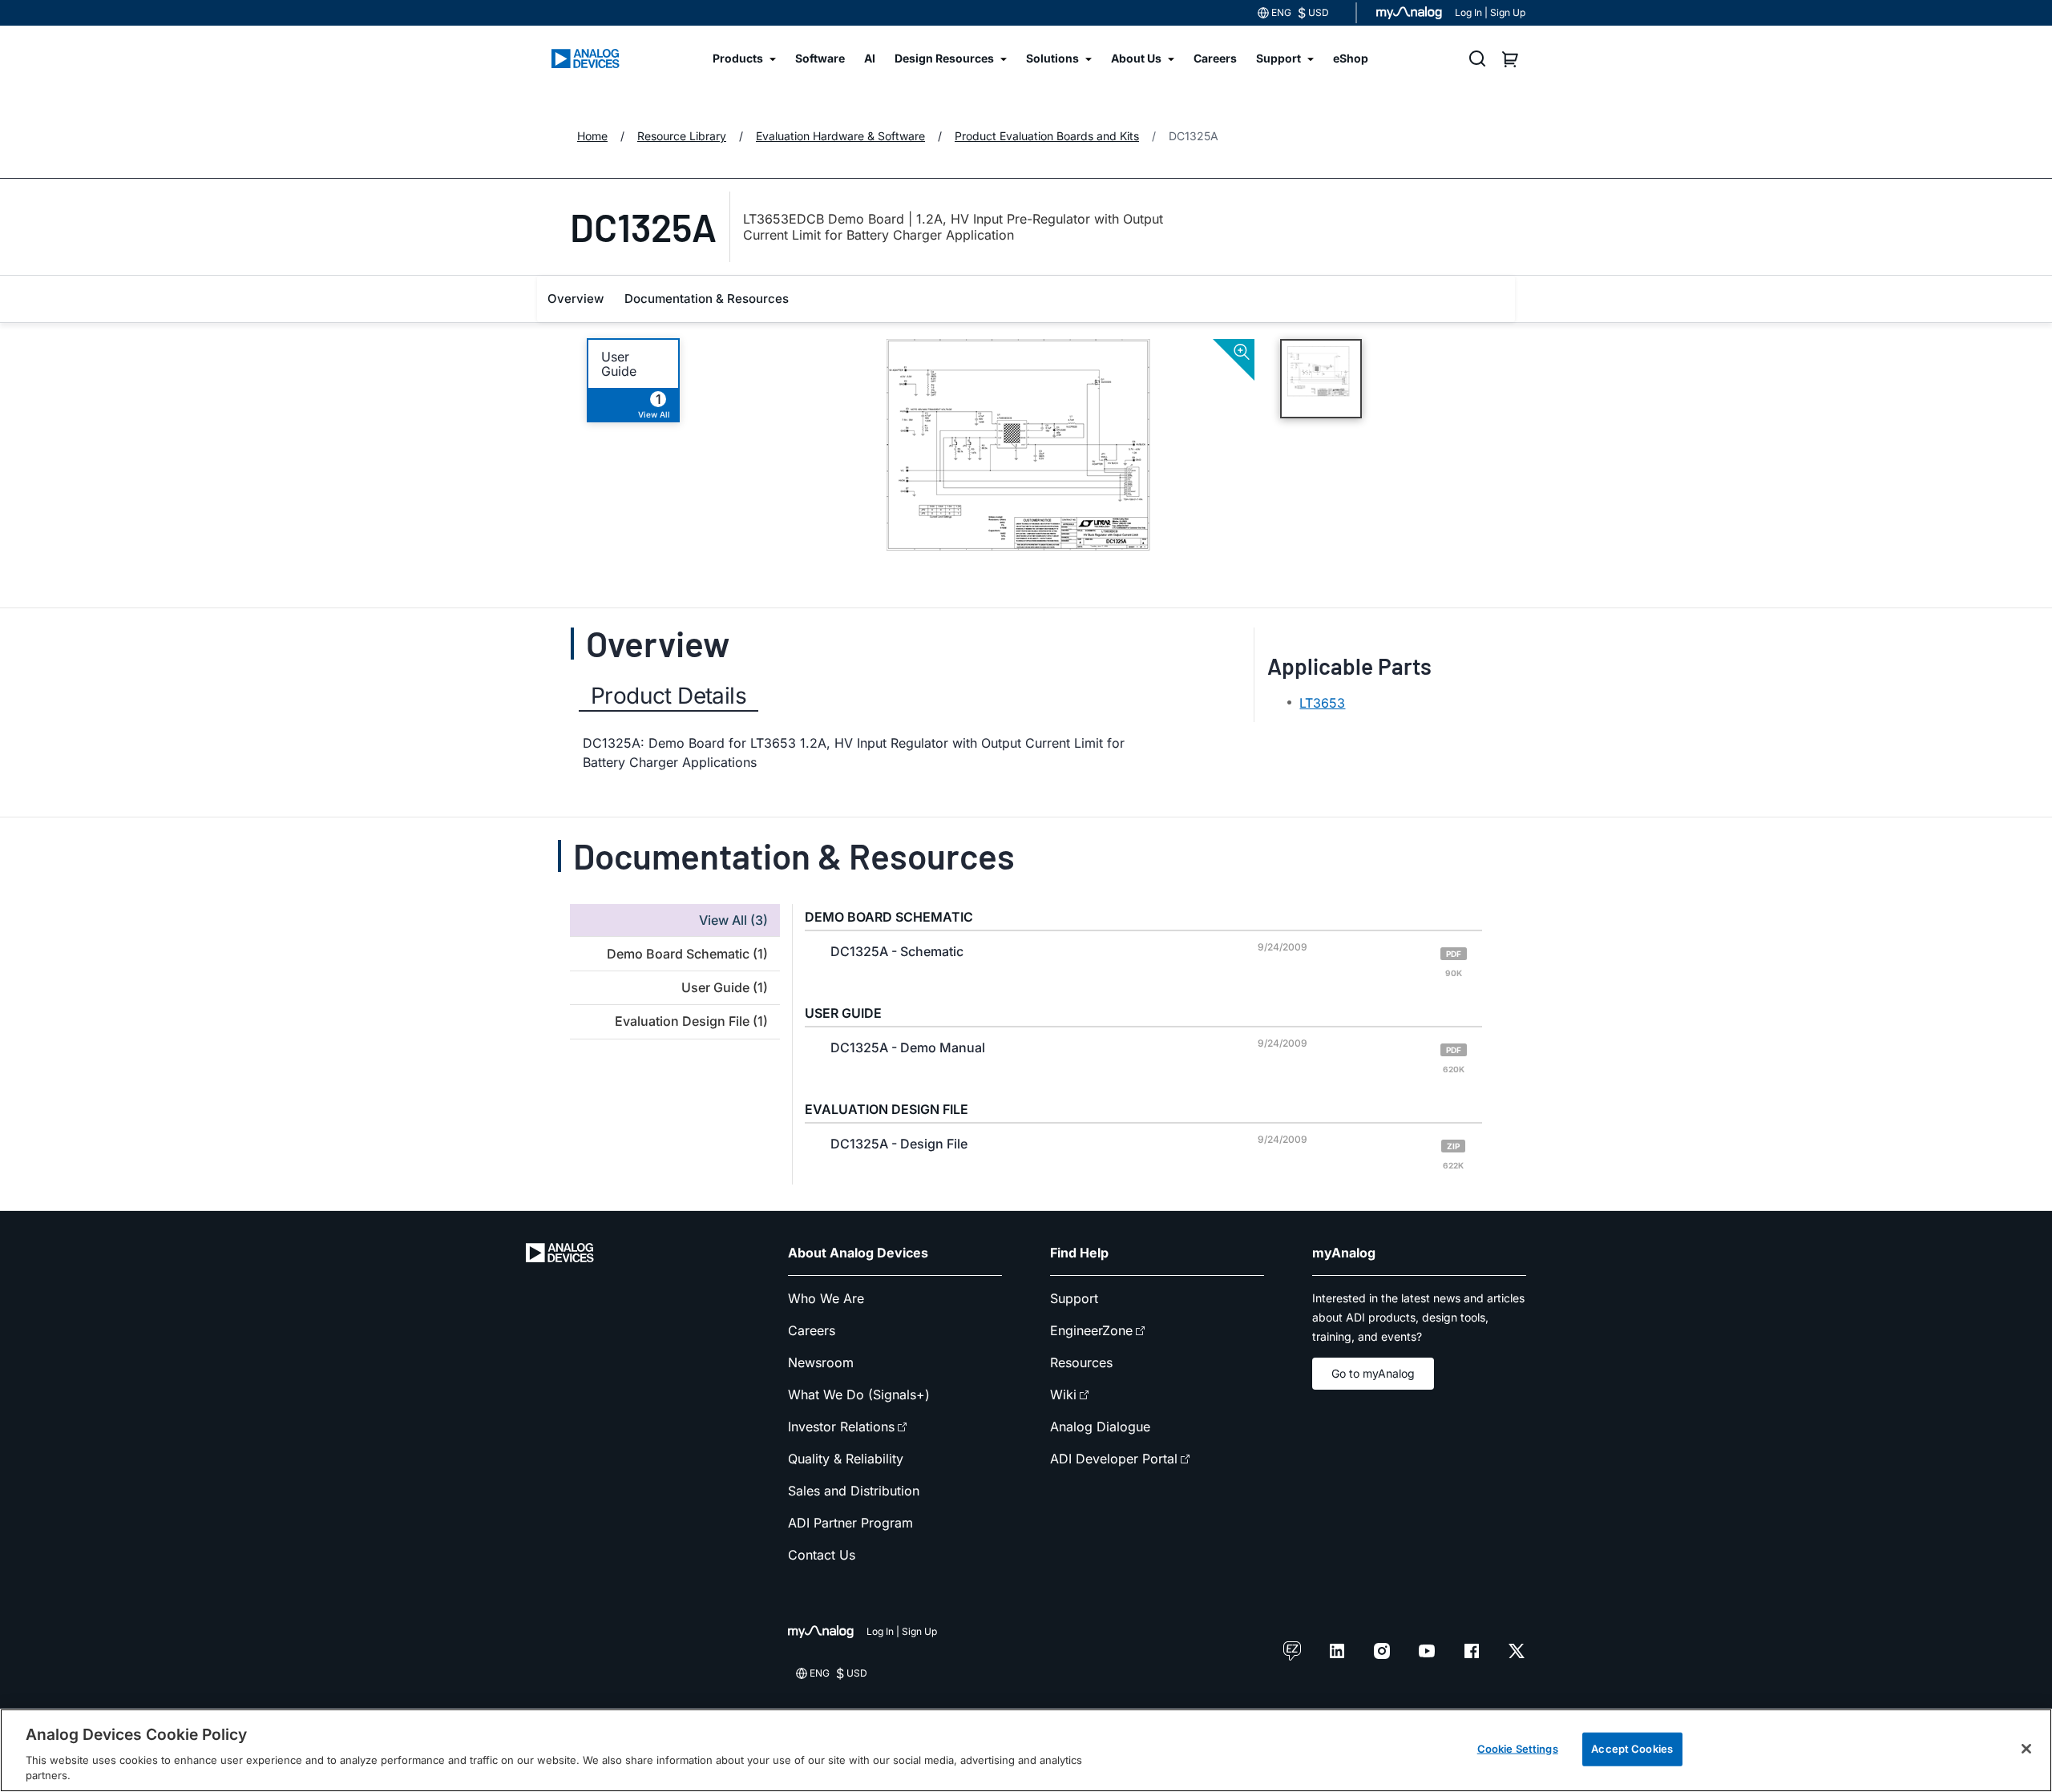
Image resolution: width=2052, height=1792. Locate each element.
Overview (576, 299)
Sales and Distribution (854, 1491)
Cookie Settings (1518, 1749)
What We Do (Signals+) (859, 1394)
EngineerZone (1091, 1330)
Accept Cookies (1632, 1749)
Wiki (1063, 1394)
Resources (1081, 1362)
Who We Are (826, 1298)
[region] (1026, 1750)
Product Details (669, 696)
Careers (812, 1330)
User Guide (619, 364)
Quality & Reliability (846, 1459)
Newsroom (821, 1362)
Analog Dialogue (1100, 1427)
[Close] (2026, 1749)
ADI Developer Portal (1114, 1459)
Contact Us (822, 1555)
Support (1074, 1298)
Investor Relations (841, 1427)
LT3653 (1322, 703)
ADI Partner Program (850, 1523)
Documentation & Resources (707, 299)
